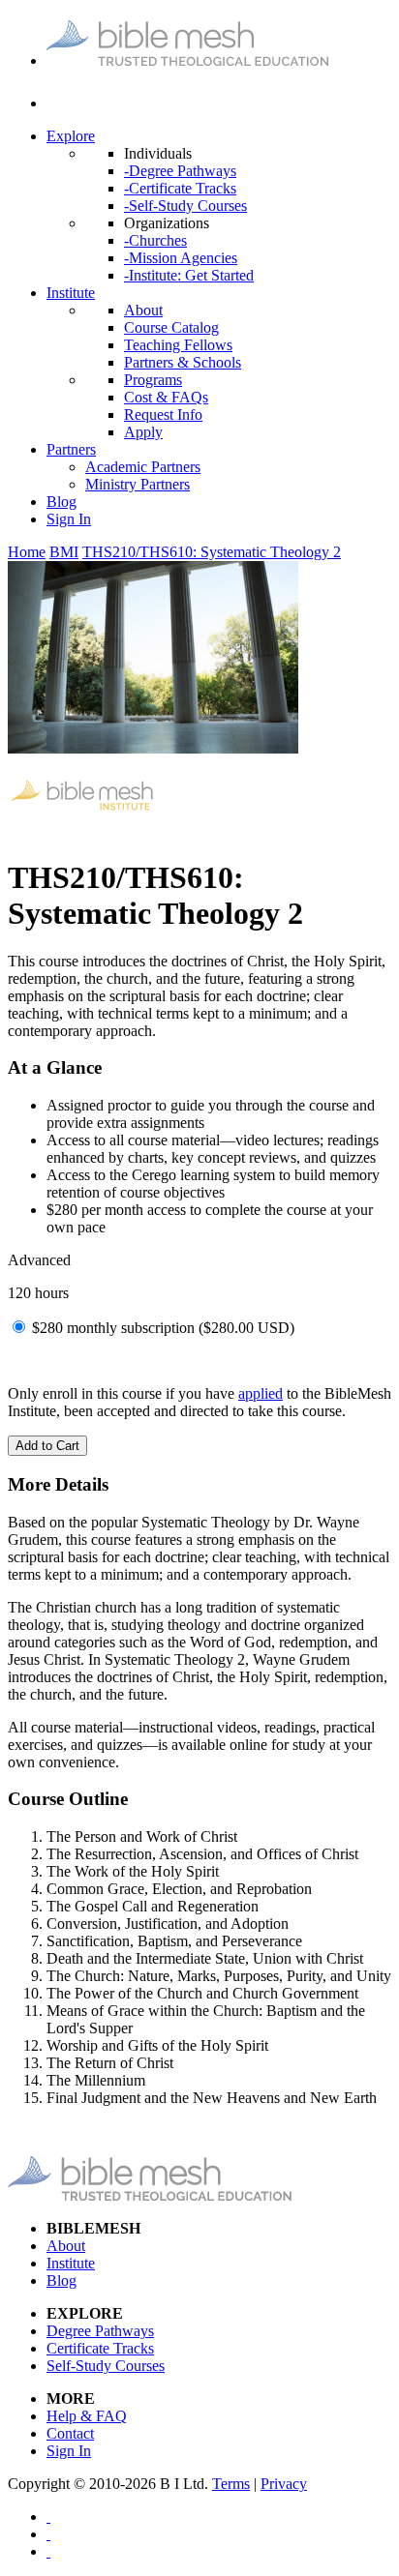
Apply (143, 432)
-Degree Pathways (180, 171)
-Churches (155, 240)
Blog (61, 502)
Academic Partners (143, 467)
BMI (64, 552)
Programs (153, 380)
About (143, 310)
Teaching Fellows (178, 345)
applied (261, 1393)
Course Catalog (171, 327)
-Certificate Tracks (180, 188)
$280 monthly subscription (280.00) (163, 1328)
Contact (70, 2433)
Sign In (69, 519)
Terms (231, 2484)
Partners (71, 449)
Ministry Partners (138, 484)
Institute (71, 293)
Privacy (284, 2484)
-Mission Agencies (181, 258)
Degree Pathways (100, 2331)
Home (27, 552)
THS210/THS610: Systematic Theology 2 (212, 552)
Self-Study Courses (106, 2366)
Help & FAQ (87, 2416)
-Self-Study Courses (185, 206)
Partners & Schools (183, 362)
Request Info (163, 415)
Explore (71, 136)
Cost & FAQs (166, 397)
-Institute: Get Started (189, 275)
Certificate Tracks (100, 2348)
